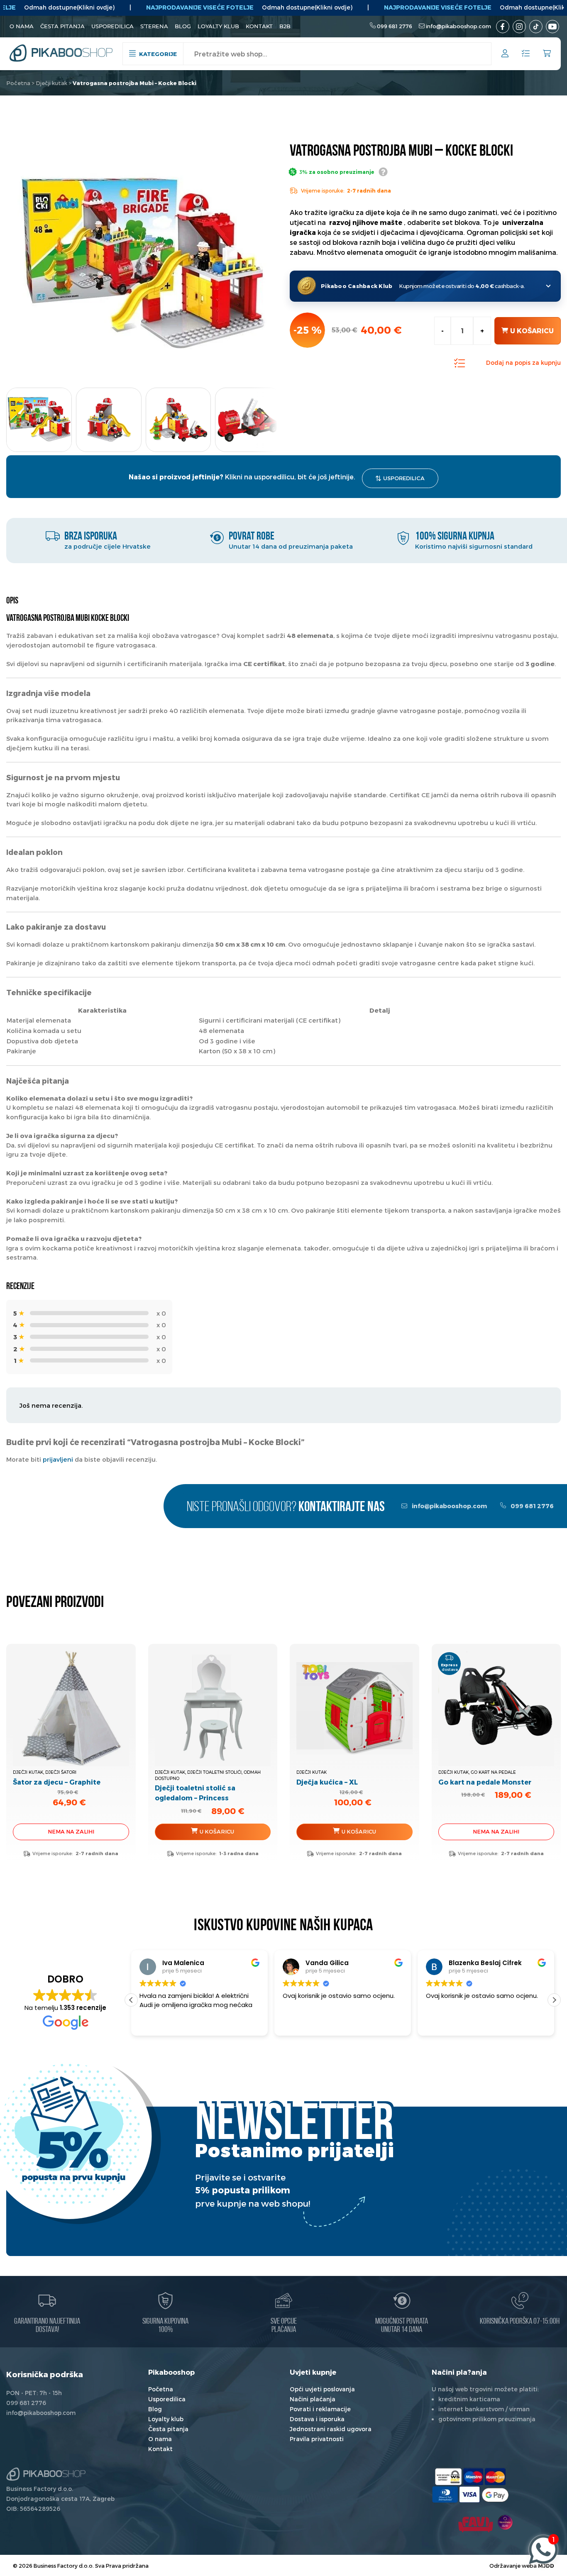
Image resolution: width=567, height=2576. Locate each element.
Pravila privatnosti (317, 2439)
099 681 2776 (395, 26)
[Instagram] (519, 27)
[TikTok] (536, 27)
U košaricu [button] (359, 1831)
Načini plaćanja (313, 2399)
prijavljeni (58, 1459)
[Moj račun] (505, 55)
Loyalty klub (218, 26)
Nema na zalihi (71, 1831)
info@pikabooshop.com (458, 26)
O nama (22, 26)
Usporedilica (112, 26)
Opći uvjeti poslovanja (322, 2389)
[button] (264, 417)
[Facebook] (503, 27)
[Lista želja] (526, 54)
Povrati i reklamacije (320, 2409)
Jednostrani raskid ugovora (331, 2429)
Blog (183, 26)
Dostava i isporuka (317, 2419)
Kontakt (259, 26)
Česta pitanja (62, 26)
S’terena (154, 26)
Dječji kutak (51, 83)
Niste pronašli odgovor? (286, 1508)
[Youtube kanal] (552, 27)
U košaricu (532, 331)
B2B (285, 26)
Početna (18, 83)
